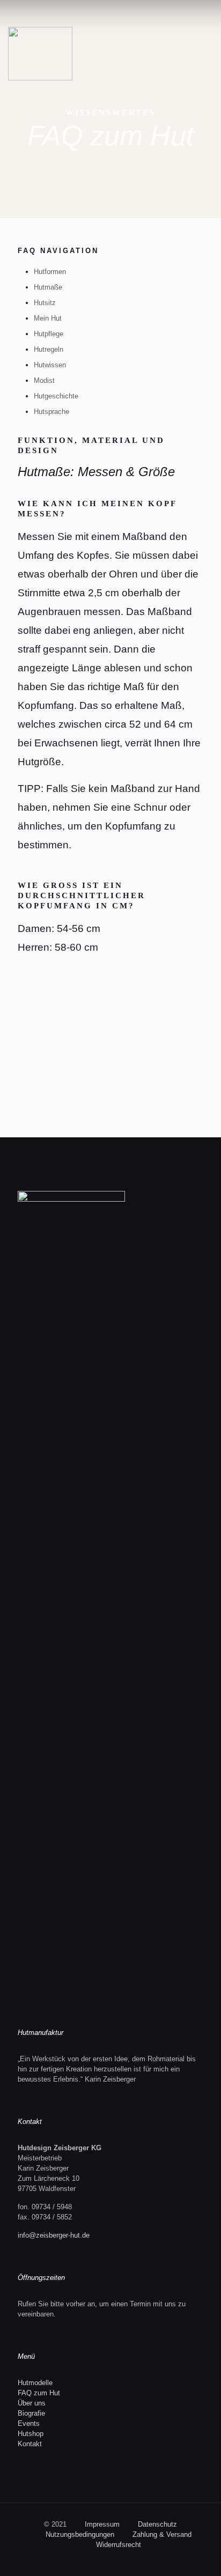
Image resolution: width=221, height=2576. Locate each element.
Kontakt (30, 2444)
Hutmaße (48, 287)
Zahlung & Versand (162, 2534)
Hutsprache (51, 412)
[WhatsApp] (96, 2560)
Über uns (32, 2403)
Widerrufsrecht (119, 2545)
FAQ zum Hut (39, 2393)
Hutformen (50, 272)
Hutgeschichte (56, 396)
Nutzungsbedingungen (80, 2534)
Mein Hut (48, 318)
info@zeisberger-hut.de (54, 2235)
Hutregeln (49, 349)
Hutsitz (45, 303)
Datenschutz (157, 2524)
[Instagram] (125, 2560)
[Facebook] (111, 2560)
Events (29, 2423)
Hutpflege (49, 334)
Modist (44, 380)
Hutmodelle (35, 2383)
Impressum (102, 2524)
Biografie (31, 2413)
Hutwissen (50, 365)
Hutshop (31, 2434)
